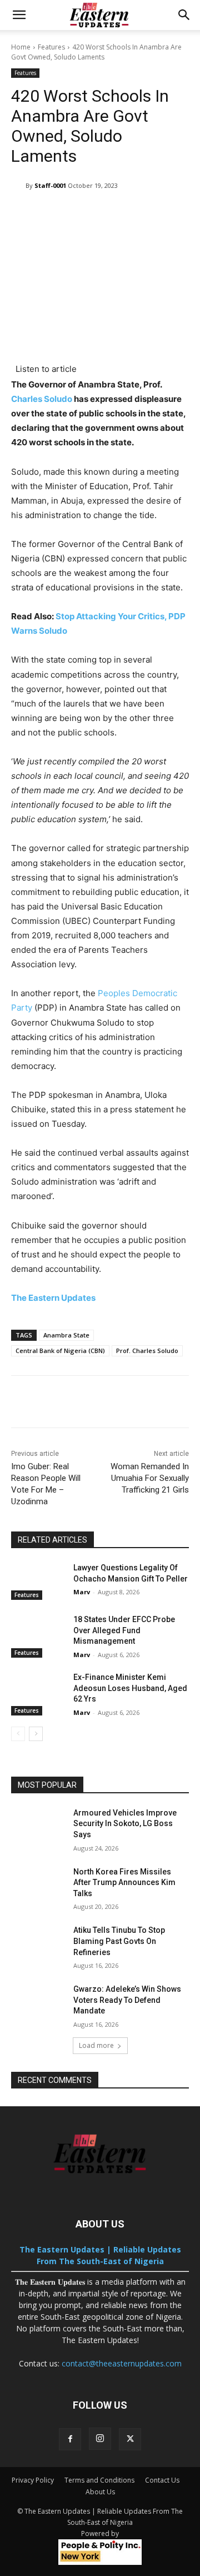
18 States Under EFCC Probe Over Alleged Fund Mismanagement (124, 1630)
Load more (96, 2045)
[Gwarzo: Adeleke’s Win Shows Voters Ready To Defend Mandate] (38, 2003)
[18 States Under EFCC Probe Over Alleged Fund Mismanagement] (38, 1633)
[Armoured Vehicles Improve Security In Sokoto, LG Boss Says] (38, 1826)
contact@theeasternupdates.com (122, 2363)
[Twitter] (130, 2439)
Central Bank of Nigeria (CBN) (60, 1351)
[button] (19, 15)
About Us (100, 2492)
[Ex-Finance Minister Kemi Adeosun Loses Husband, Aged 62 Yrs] (38, 1691)
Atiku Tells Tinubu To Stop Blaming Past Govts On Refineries (119, 1941)
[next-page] (36, 1734)
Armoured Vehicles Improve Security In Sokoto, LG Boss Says (125, 1824)
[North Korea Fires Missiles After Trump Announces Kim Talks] (38, 1885)
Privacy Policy (33, 2480)
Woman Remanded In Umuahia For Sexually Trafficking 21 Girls (150, 1478)
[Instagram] (100, 2439)
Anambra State (66, 1335)
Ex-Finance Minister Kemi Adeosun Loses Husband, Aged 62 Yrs (130, 1688)
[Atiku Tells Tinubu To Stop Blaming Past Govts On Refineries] (38, 1944)
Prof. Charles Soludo (147, 1351)
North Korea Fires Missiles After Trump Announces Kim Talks (124, 1883)
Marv (82, 1592)
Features (51, 47)
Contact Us (162, 2480)
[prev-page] (18, 1734)
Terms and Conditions (99, 2480)
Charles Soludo (42, 399)
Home (21, 47)
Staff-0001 (50, 185)
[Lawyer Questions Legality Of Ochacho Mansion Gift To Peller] (38, 1581)
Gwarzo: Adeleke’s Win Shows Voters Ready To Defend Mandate (127, 2000)
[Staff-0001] (18, 186)
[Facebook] (70, 2439)
